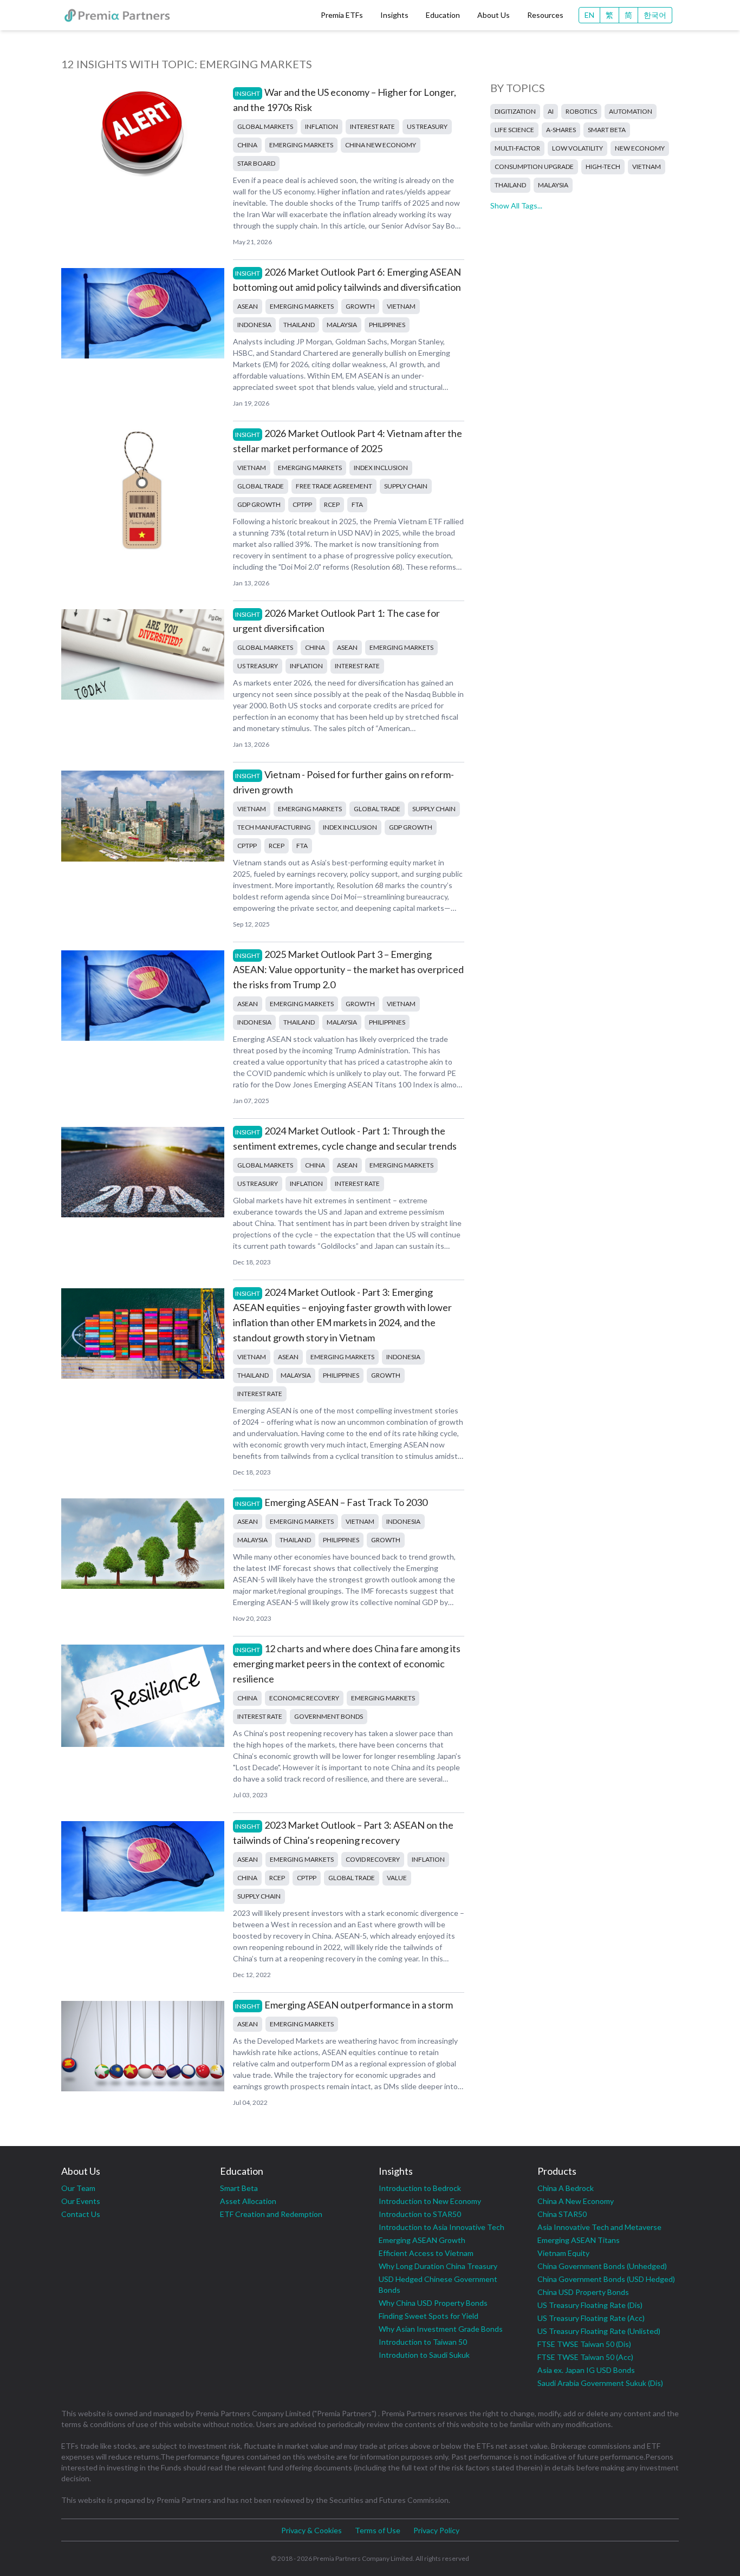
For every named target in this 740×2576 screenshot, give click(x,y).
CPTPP (302, 504)
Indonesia (254, 325)
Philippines (387, 325)
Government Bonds (329, 1716)
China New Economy (381, 145)
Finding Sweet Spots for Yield (429, 2316)
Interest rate (372, 126)
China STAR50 (562, 2214)
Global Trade (261, 486)
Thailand (299, 325)
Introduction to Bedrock (420, 2188)
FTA (357, 504)
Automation (631, 111)
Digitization (515, 111)
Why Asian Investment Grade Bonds (441, 2329)
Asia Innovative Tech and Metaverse (599, 2227)
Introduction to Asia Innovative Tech (442, 2227)
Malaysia (342, 325)
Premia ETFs (342, 15)
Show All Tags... (516, 206)
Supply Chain (406, 486)
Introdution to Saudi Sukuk (424, 2355)
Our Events (81, 2201)
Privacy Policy (436, 2530)
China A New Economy (576, 2201)
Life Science (514, 130)
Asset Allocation (248, 2201)
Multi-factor (517, 148)
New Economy (640, 148)
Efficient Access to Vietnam (426, 2253)
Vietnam (401, 306)
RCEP (332, 504)
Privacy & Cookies (311, 2530)
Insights (394, 15)
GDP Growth (259, 504)
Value (397, 1878)
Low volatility (577, 148)
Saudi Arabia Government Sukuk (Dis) (600, 2383)
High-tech (603, 167)
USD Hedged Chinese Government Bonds (438, 2284)
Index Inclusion (381, 468)
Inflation (322, 126)
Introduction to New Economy (430, 2201)
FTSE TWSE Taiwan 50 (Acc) (585, 2357)
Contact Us (81, 2214)
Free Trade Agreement (334, 486)
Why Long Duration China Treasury (438, 2266)
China (247, 145)
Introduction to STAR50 (420, 2214)
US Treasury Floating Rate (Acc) (591, 2318)
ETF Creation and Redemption (271, 2214)
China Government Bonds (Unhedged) (602, 2266)
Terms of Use (378, 2530)
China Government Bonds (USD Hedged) (606, 2279)
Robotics (581, 111)
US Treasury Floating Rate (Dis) (590, 2305)
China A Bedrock (566, 2188)
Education (443, 15)
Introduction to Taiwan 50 (423, 2342)
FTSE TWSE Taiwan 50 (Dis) (584, 2344)
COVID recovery (373, 1859)
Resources (545, 15)
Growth (360, 306)
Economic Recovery (304, 1698)
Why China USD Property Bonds (433, 2303)
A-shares (561, 130)
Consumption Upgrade (534, 167)
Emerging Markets (301, 145)
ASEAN (248, 306)
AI (551, 111)
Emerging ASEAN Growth (422, 2240)
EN (589, 15)
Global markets (265, 126)
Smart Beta (607, 130)
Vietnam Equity (563, 2253)
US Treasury (427, 126)
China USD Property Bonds (583, 2292)
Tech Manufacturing (274, 827)
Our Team (78, 2188)
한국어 (655, 15)
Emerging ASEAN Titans (579, 2240)
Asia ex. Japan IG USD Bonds (586, 2370)
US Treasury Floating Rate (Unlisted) (599, 2331)
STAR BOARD (256, 163)
